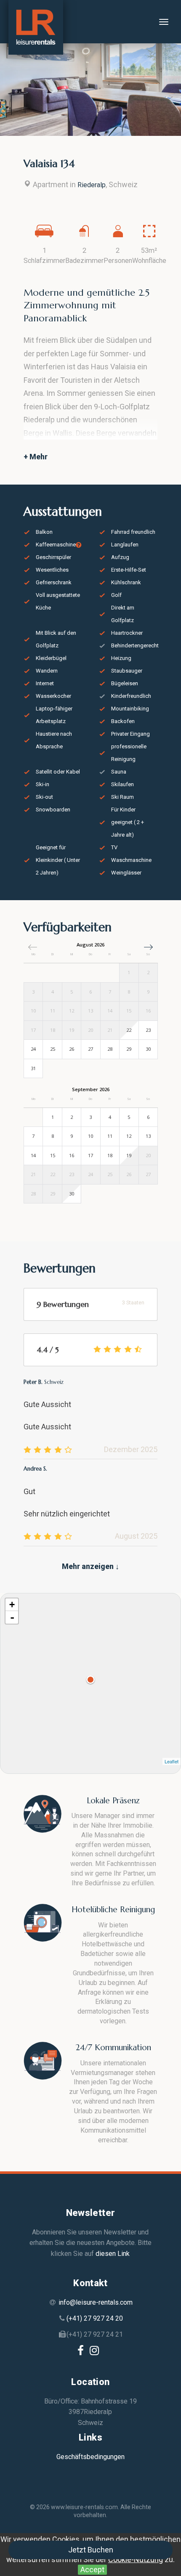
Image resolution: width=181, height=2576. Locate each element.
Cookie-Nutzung (136, 2559)
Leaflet (172, 1761)
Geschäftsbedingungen (90, 2457)
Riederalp (92, 185)
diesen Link (113, 2254)
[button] (148, 947)
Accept (92, 2569)
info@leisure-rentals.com (96, 2302)
